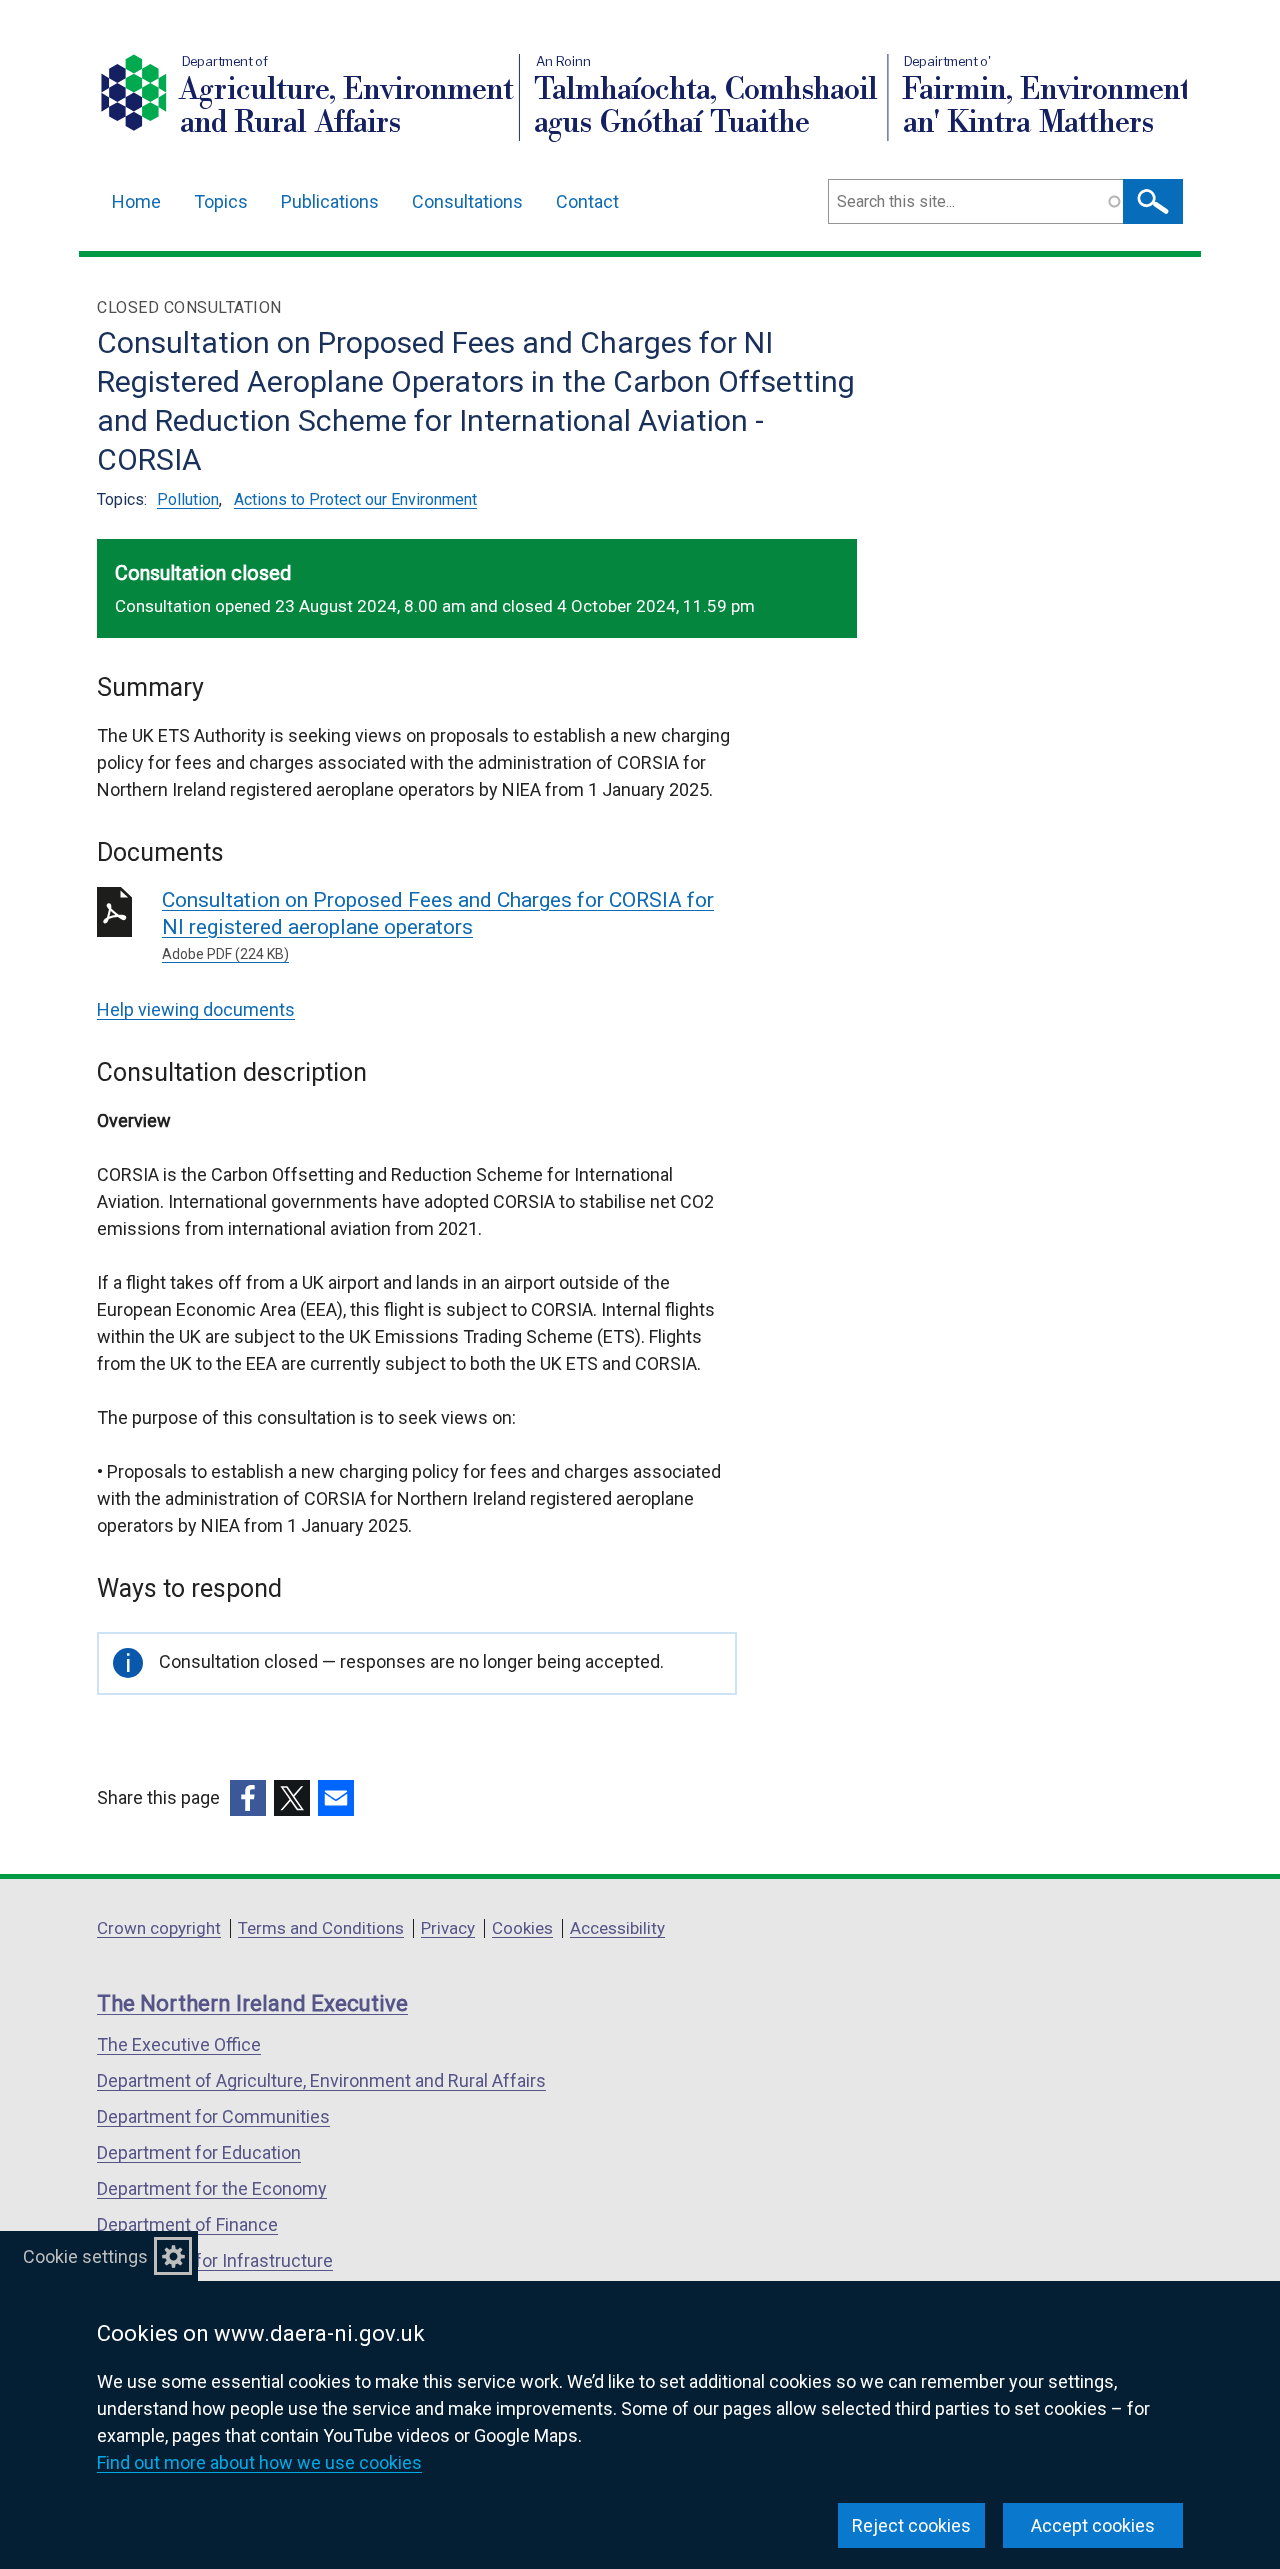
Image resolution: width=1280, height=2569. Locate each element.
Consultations (467, 201)
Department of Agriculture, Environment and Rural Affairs (321, 2080)
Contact (587, 201)
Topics (221, 201)
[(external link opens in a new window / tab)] (248, 1798)
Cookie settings (85, 2256)
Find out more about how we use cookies (259, 2462)
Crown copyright (159, 1928)
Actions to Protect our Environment (355, 499)
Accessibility (617, 1928)
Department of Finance (187, 2224)
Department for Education (199, 2152)
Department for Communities (213, 2116)
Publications (330, 201)
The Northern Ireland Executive (252, 2003)
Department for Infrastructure (215, 2260)
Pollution (188, 499)
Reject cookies (911, 2525)
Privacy (448, 1928)
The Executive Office (179, 2044)
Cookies (522, 1928)
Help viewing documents (196, 1009)
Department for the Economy (212, 2188)
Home (136, 201)
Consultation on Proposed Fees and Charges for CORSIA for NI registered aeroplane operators (438, 925)
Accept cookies (1093, 2525)
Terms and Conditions (321, 1928)
